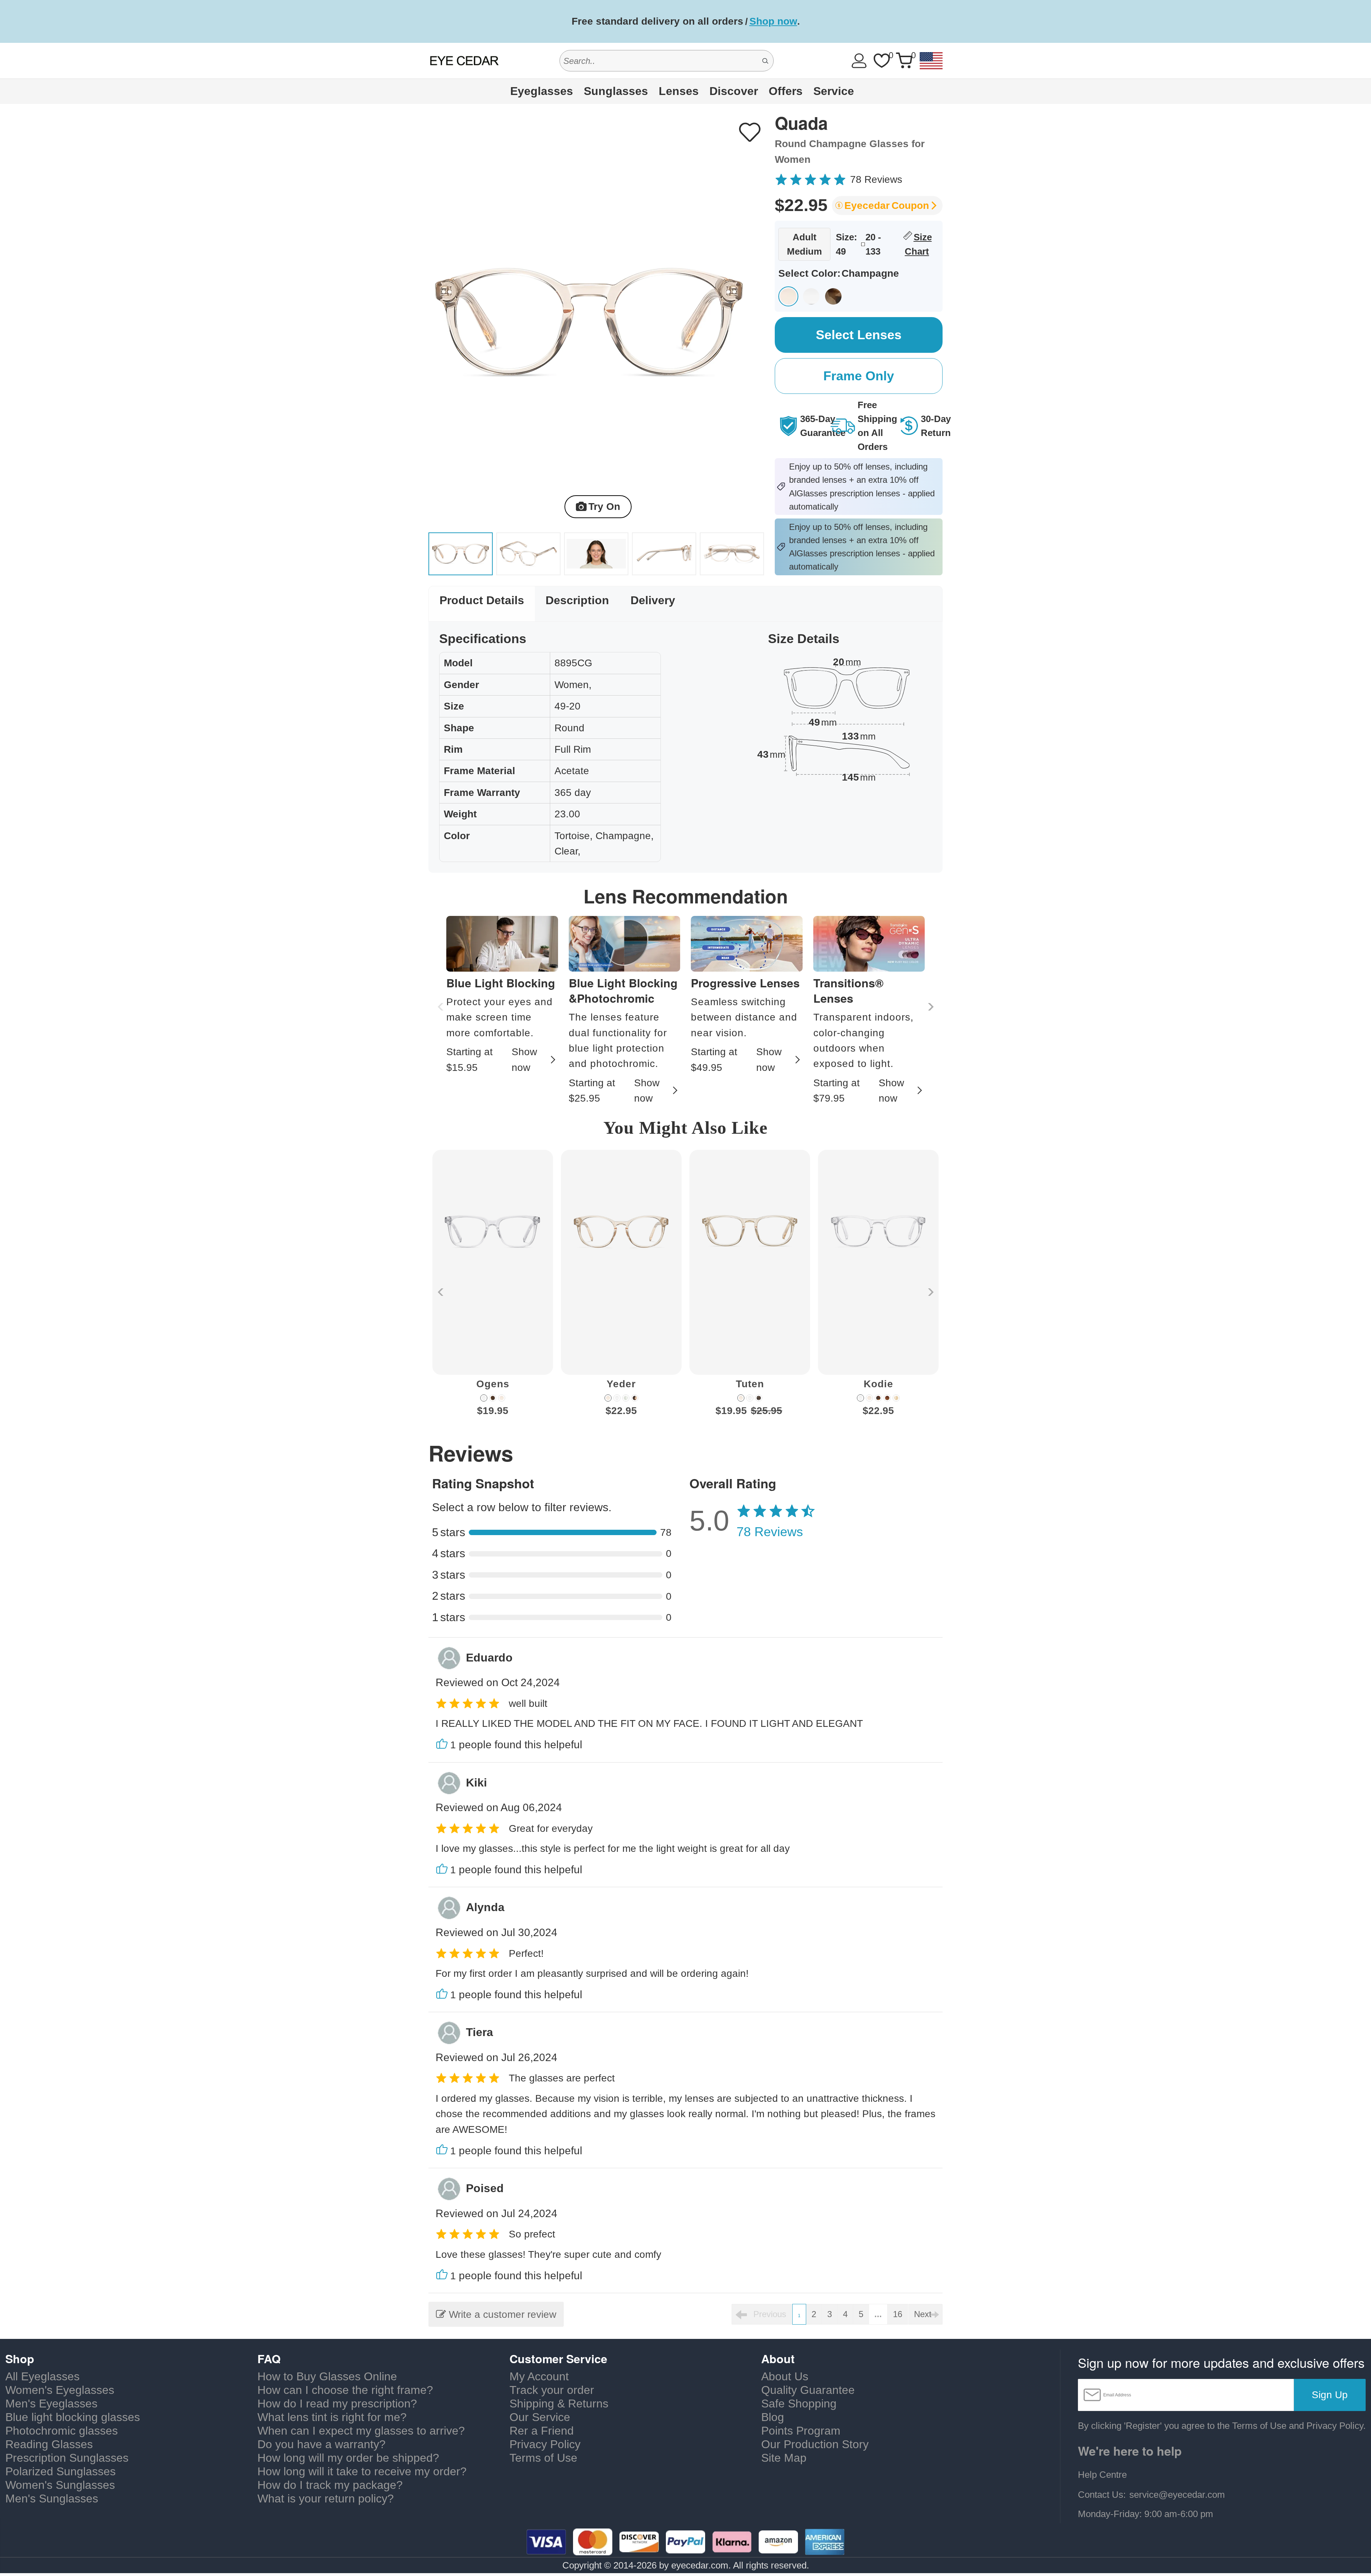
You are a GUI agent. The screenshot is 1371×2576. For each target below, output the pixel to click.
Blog (773, 2417)
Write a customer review (501, 2314)
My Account (539, 2376)
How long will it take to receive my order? (362, 2471)
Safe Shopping (799, 2404)
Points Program (801, 2431)
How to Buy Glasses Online (327, 2376)
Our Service (540, 2417)
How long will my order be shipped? (348, 2458)
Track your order (552, 2390)
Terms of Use (543, 2458)
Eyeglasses (542, 91)
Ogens (493, 1384)
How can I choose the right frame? (345, 2390)
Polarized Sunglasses (61, 2471)
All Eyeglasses (42, 2376)
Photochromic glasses (62, 2431)
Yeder (621, 1384)
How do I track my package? (330, 2485)
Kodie (878, 1384)
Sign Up (1330, 2395)
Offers (786, 91)
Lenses (679, 91)
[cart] (904, 61)
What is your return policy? (326, 2499)
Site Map (784, 2458)
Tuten (750, 1384)
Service (834, 91)
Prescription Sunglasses (67, 2458)
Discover (734, 91)
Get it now (816, 21)
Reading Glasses (49, 2444)
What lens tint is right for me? (332, 2417)
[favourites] (882, 61)
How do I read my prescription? (337, 2404)
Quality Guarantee (808, 2390)
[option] (493, 1289)
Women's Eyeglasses (60, 2390)
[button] (930, 1007)
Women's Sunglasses (60, 2485)
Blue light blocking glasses (73, 2417)
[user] (859, 61)
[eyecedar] (464, 61)
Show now (524, 1059)
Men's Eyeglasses (51, 2404)
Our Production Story (815, 2444)
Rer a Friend (542, 2431)
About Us (785, 2376)
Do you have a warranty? (322, 2444)
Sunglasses (616, 91)
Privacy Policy (545, 2444)
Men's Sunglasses (52, 2499)
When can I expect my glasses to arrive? (361, 2431)
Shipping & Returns (559, 2404)
